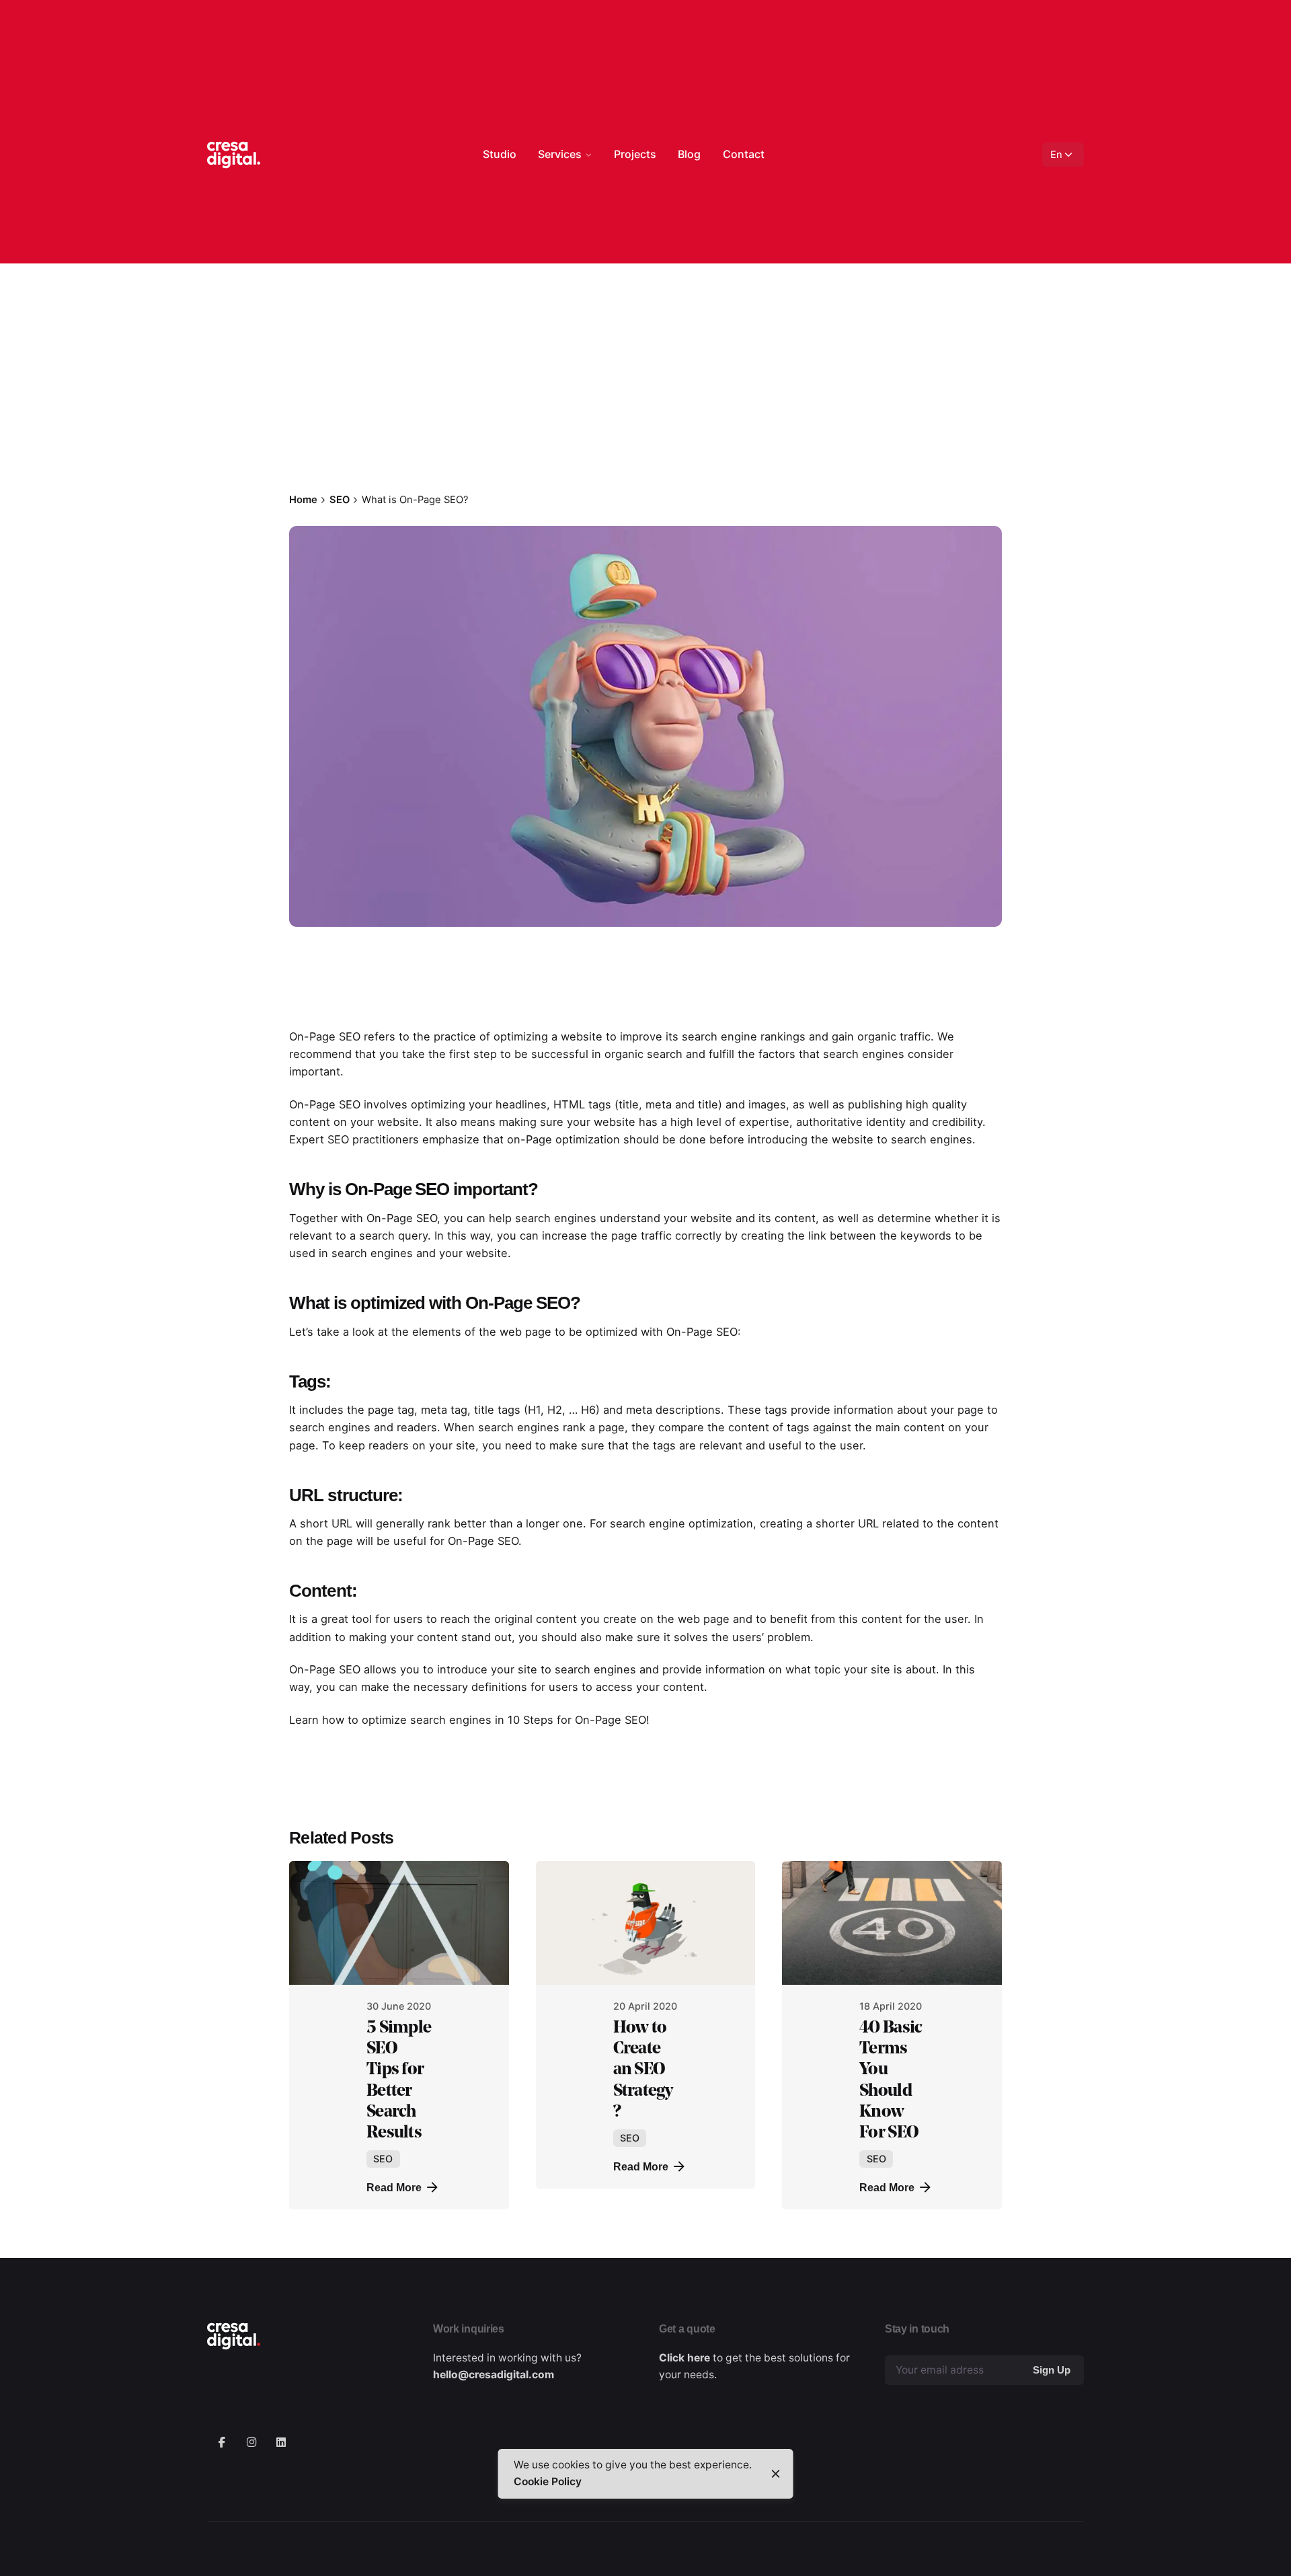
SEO (302, 368)
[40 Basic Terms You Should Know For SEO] (892, 1923)
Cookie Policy (548, 2482)
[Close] (776, 2474)
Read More (394, 2187)
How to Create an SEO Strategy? (643, 2069)
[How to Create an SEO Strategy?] (646, 1923)
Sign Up (1052, 2370)
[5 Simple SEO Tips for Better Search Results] (399, 1923)
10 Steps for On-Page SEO (577, 1720)
